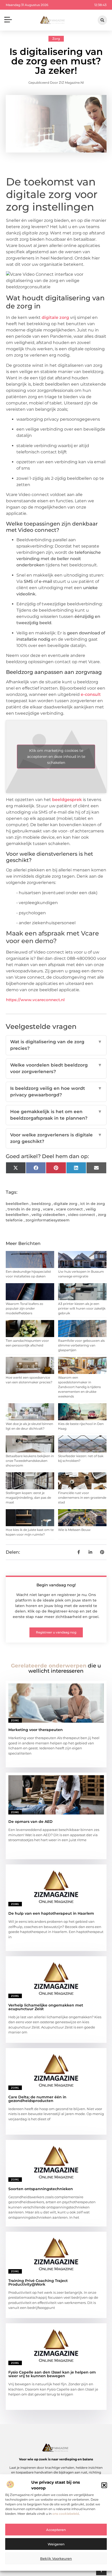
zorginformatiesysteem (48, 1220)
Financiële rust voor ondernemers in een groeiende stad (82, 1498)
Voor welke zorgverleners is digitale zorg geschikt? (56, 1138)
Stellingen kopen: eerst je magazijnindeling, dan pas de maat (28, 1498)
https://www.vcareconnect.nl (35, 1000)
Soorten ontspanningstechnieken (41, 2189)
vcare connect (69, 1209)
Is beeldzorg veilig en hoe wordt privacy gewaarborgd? (56, 1092)
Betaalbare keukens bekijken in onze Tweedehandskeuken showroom (30, 1461)
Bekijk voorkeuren (56, 2558)
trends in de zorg (24, 1209)
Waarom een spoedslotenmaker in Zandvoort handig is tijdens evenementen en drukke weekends (79, 1387)
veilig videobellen (48, 1215)
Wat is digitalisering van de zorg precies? (56, 1045)
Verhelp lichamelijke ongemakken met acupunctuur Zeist (46, 2007)
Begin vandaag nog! (56, 1585)
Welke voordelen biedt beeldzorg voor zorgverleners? (56, 1068)
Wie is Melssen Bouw (74, 1530)
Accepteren (56, 2530)
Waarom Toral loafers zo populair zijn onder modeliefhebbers (24, 1308)
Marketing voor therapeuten (36, 1730)
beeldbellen (17, 1204)
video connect (82, 1215)
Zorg (56, 39)
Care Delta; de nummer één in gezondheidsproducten (37, 2099)
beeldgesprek (67, 800)
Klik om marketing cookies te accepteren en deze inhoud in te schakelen (56, 757)
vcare (48, 1209)
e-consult (90, 694)
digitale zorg (55, 317)
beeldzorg (41, 1204)
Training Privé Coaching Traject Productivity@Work (38, 2282)
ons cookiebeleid (66, 2514)
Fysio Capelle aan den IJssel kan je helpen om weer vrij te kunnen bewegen (52, 2374)
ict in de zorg (93, 1204)
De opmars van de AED (30, 1822)
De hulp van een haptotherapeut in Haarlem (51, 1913)
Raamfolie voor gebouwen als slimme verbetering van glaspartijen (81, 1345)
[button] (104, 2485)
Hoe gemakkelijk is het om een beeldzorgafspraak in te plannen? (56, 1115)
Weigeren (56, 2544)
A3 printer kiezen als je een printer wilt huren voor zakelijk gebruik (82, 1308)
